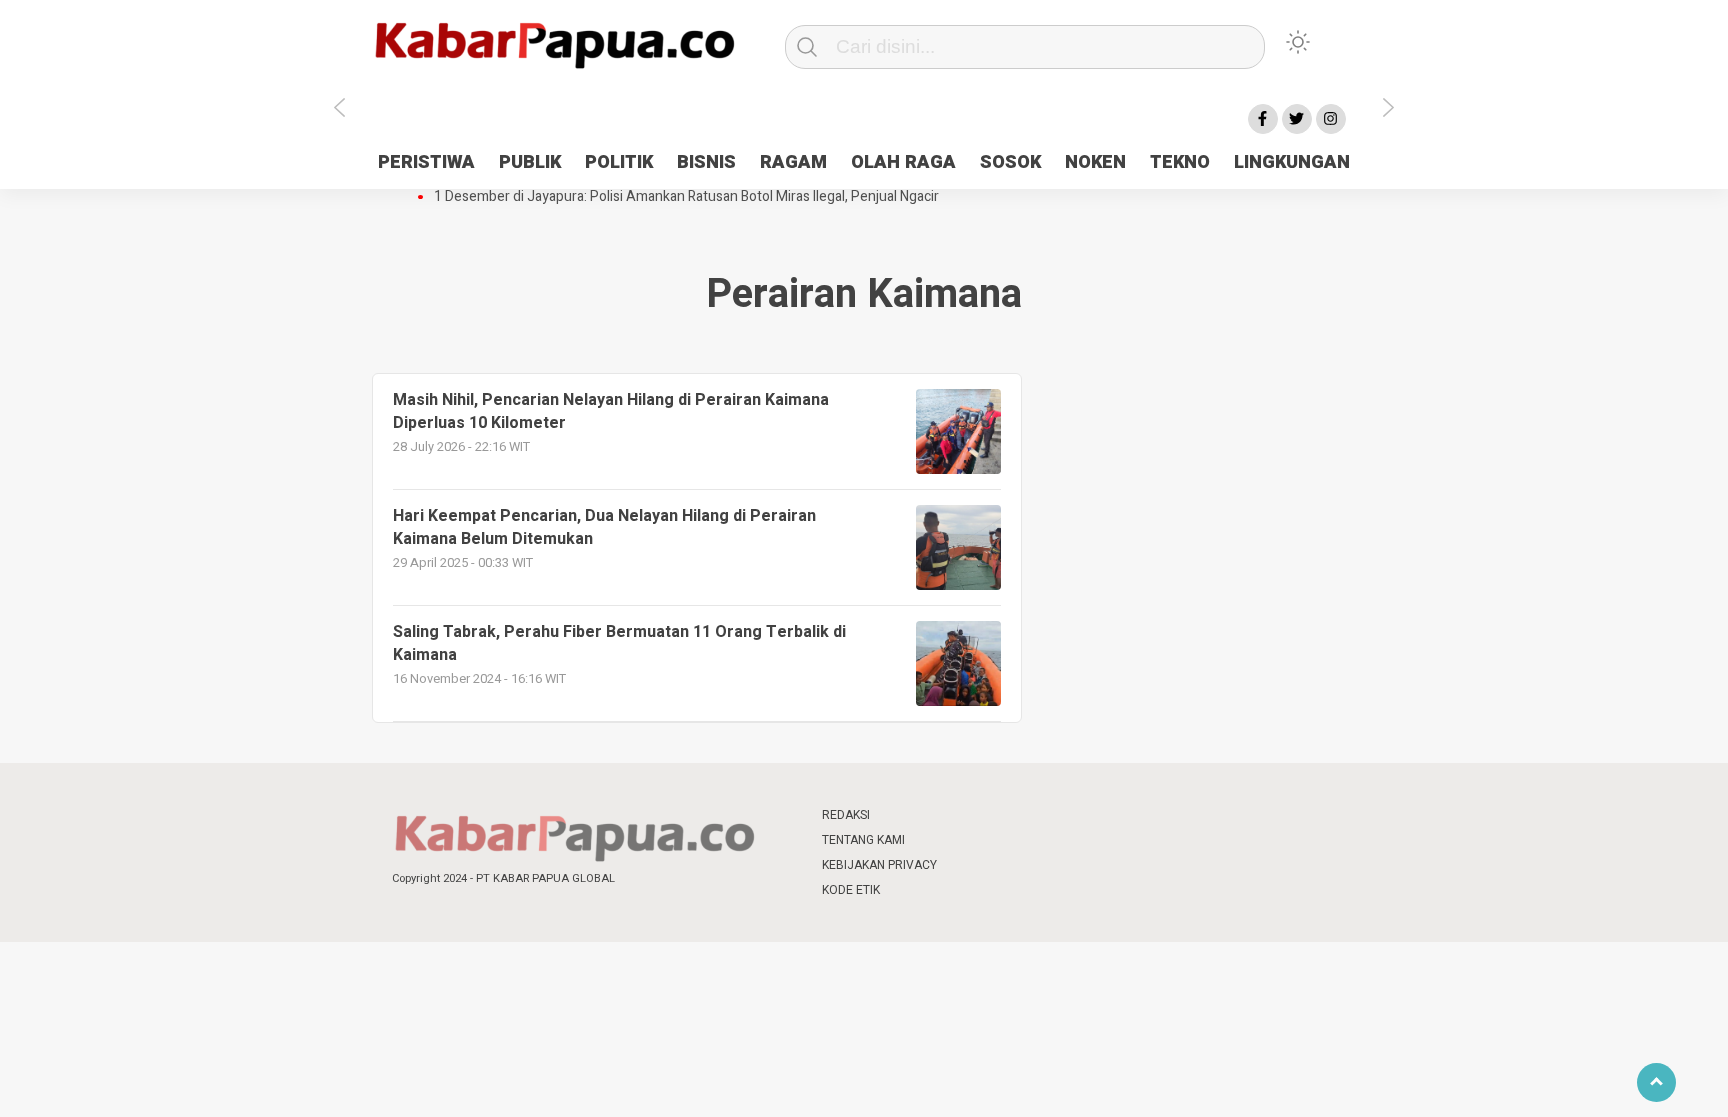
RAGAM (793, 162)
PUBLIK (530, 162)
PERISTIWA (426, 162)
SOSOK (1010, 162)
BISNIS (706, 162)
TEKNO (1180, 162)
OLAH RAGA (903, 162)
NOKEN (1095, 162)
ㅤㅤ (997, 815)
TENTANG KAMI (863, 840)
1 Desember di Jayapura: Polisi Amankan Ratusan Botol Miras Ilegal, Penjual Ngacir (686, 197)
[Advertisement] (1479, 503)
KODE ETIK (851, 890)
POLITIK (619, 162)
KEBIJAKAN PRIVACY (879, 865)
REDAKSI (846, 815)
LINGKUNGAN (1292, 162)
